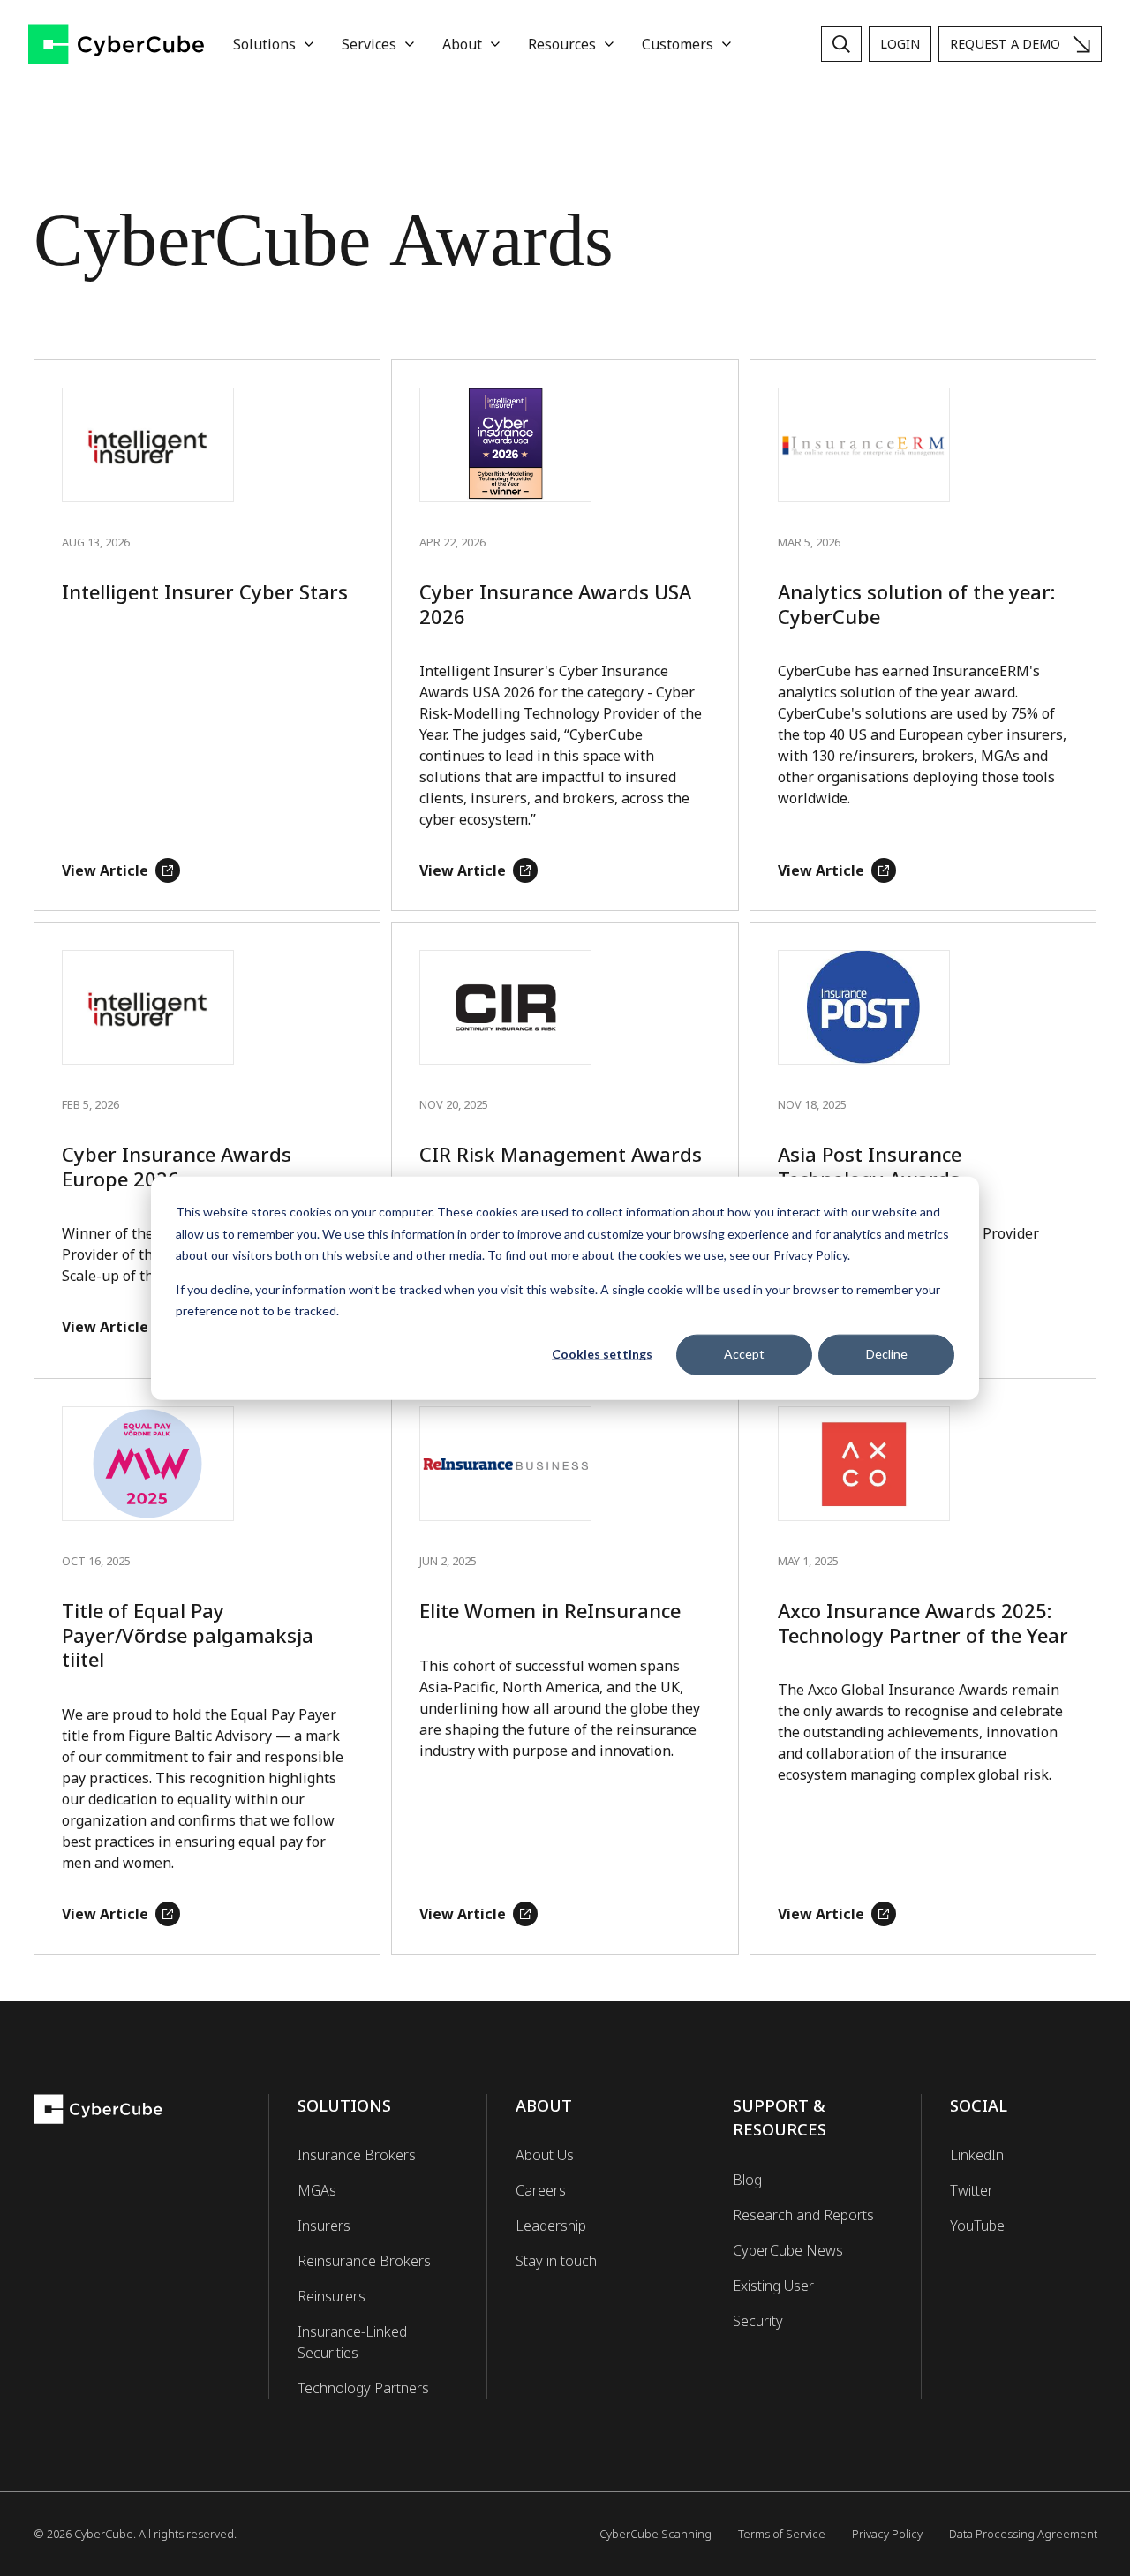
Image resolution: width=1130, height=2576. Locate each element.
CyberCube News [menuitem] (788, 2250)
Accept (744, 1354)
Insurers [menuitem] (324, 2226)
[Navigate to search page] (841, 44)
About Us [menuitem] (545, 2155)
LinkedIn (977, 2155)
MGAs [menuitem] (317, 2190)
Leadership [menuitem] (551, 2226)
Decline (887, 1354)
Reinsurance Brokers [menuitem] (364, 2261)
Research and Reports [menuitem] (803, 2215)
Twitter (972, 2190)
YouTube (977, 2226)
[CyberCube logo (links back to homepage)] (117, 45)
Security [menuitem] (758, 2321)
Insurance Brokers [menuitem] (357, 2155)
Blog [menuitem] (747, 2180)
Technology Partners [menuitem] (363, 2388)
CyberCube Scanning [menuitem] (655, 2534)
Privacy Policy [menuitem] (887, 2534)
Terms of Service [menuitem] (782, 2534)
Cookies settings (602, 1354)
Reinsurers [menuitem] (331, 2296)
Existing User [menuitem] (773, 2286)
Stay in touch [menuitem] (556, 2261)
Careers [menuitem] (541, 2190)
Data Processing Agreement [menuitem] (1023, 2534)
